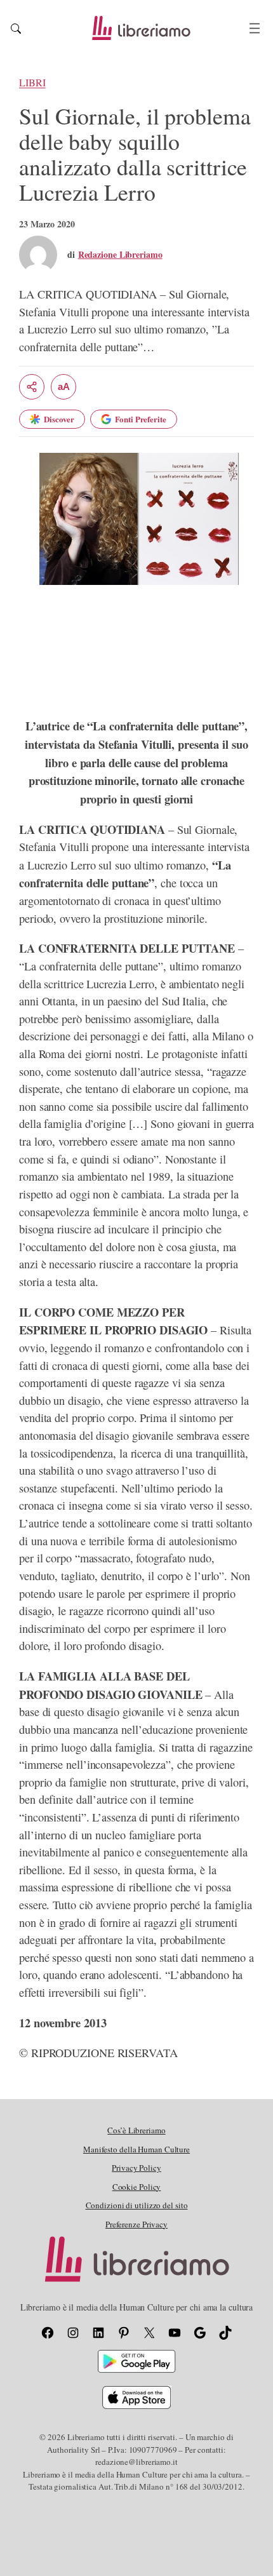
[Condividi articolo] (32, 387)
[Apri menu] (255, 28)
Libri (32, 83)
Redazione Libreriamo (120, 254)
